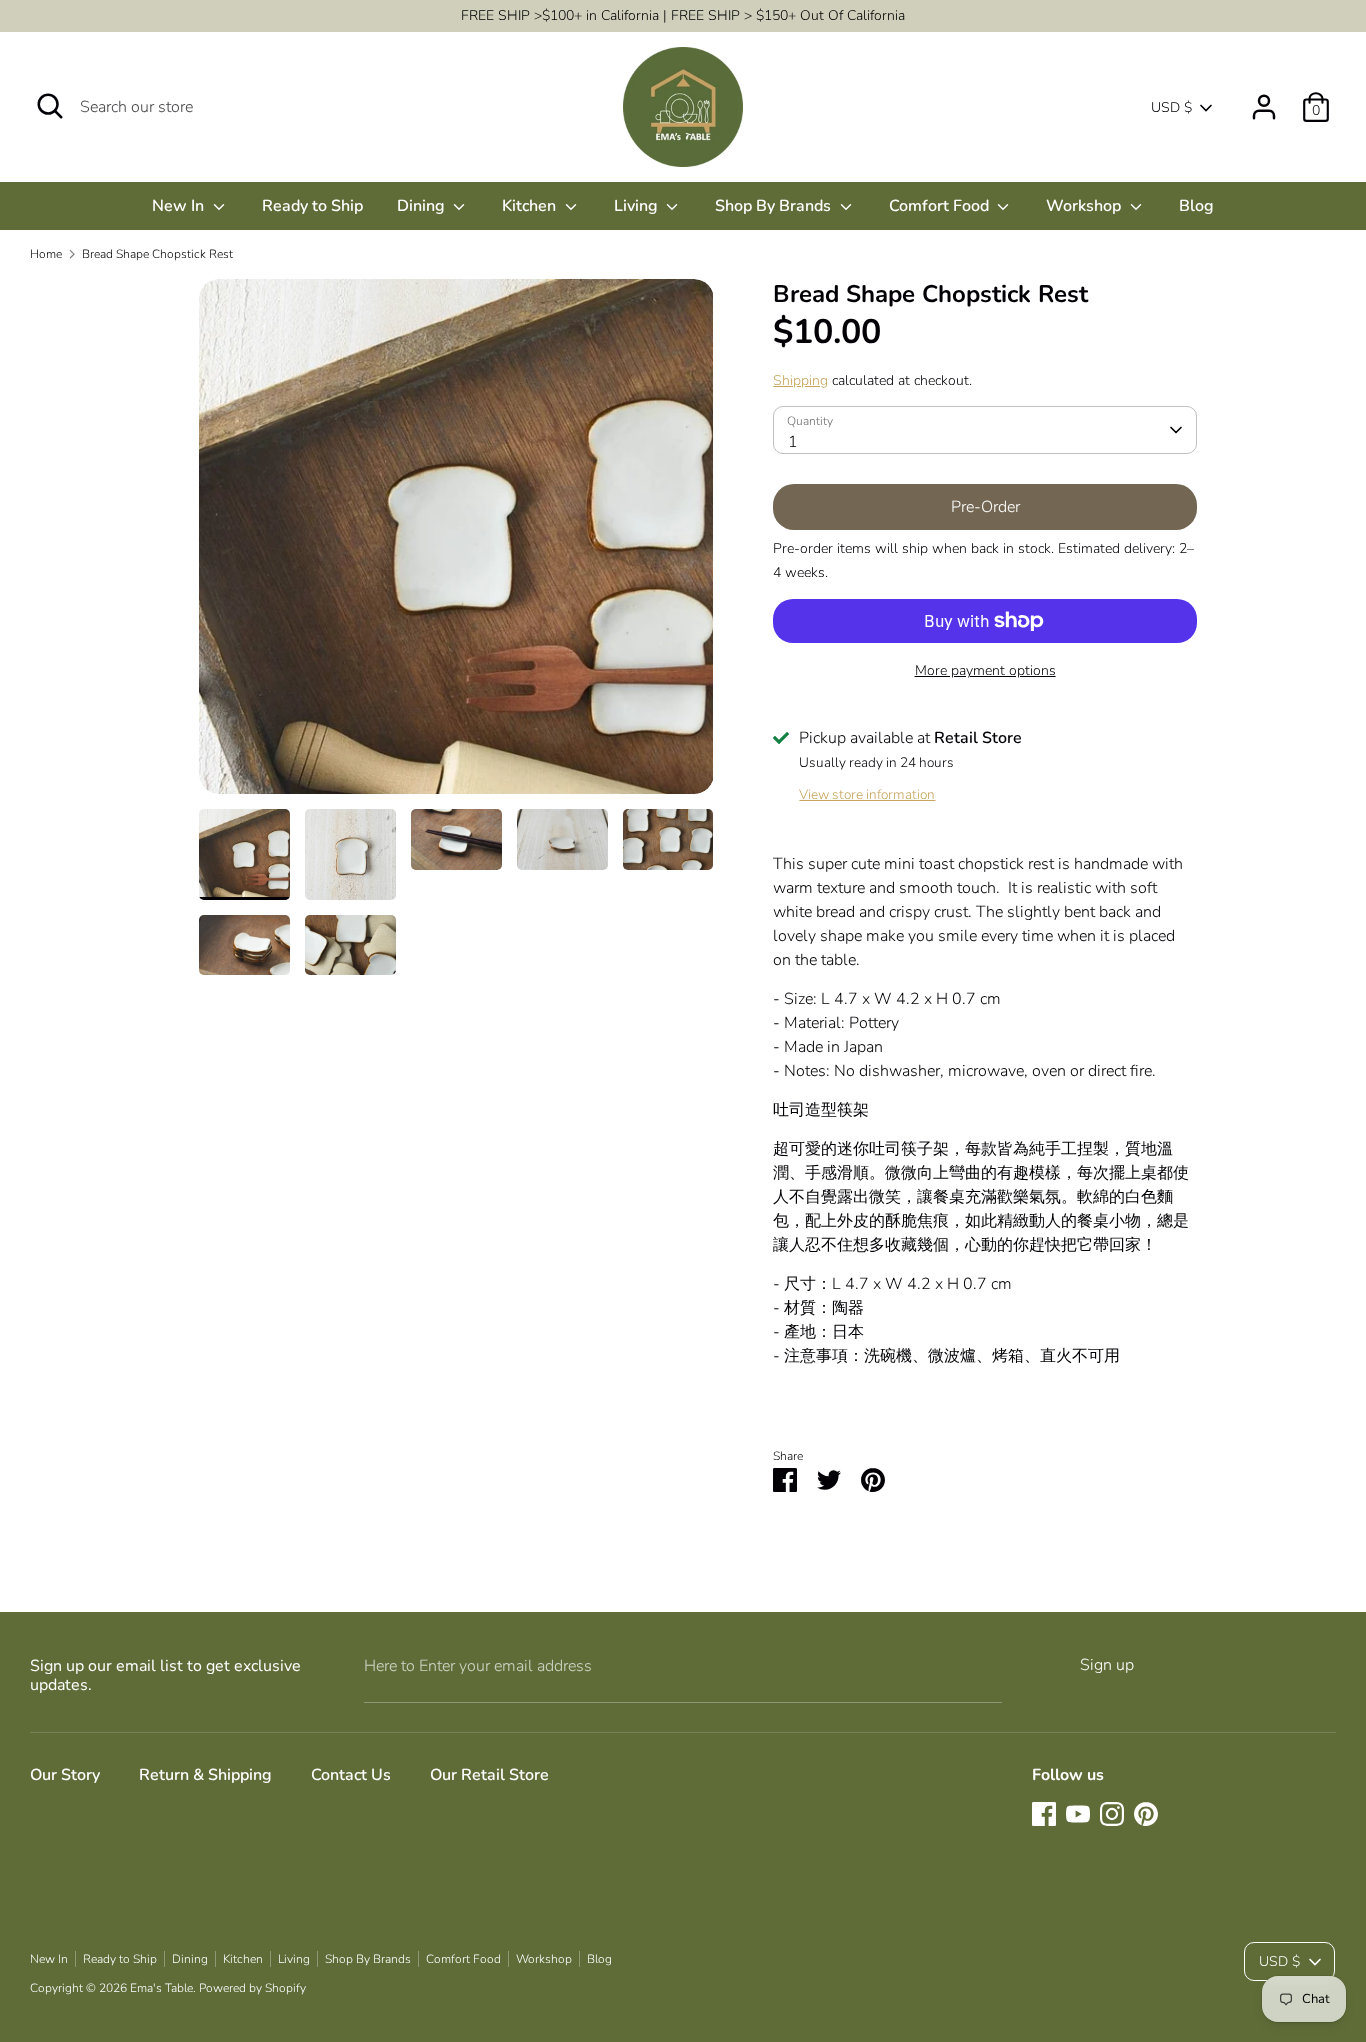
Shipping (800, 380)
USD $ (1171, 107)
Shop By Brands (775, 206)
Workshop (1085, 206)
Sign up (1107, 1665)
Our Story (65, 1775)
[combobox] (984, 430)
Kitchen (531, 206)
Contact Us (351, 1775)
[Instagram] (1112, 1814)
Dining (423, 206)
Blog (1196, 206)
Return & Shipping (205, 1775)
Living (638, 206)
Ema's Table (161, 1988)
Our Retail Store (489, 1775)
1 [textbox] (793, 442)
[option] (456, 544)
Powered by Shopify (252, 1988)
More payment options (985, 670)
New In (180, 206)
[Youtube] (1078, 1814)
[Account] (1264, 99)
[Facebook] (1044, 1814)
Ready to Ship (312, 206)
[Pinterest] (1146, 1814)
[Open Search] (50, 106)
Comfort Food (941, 206)
